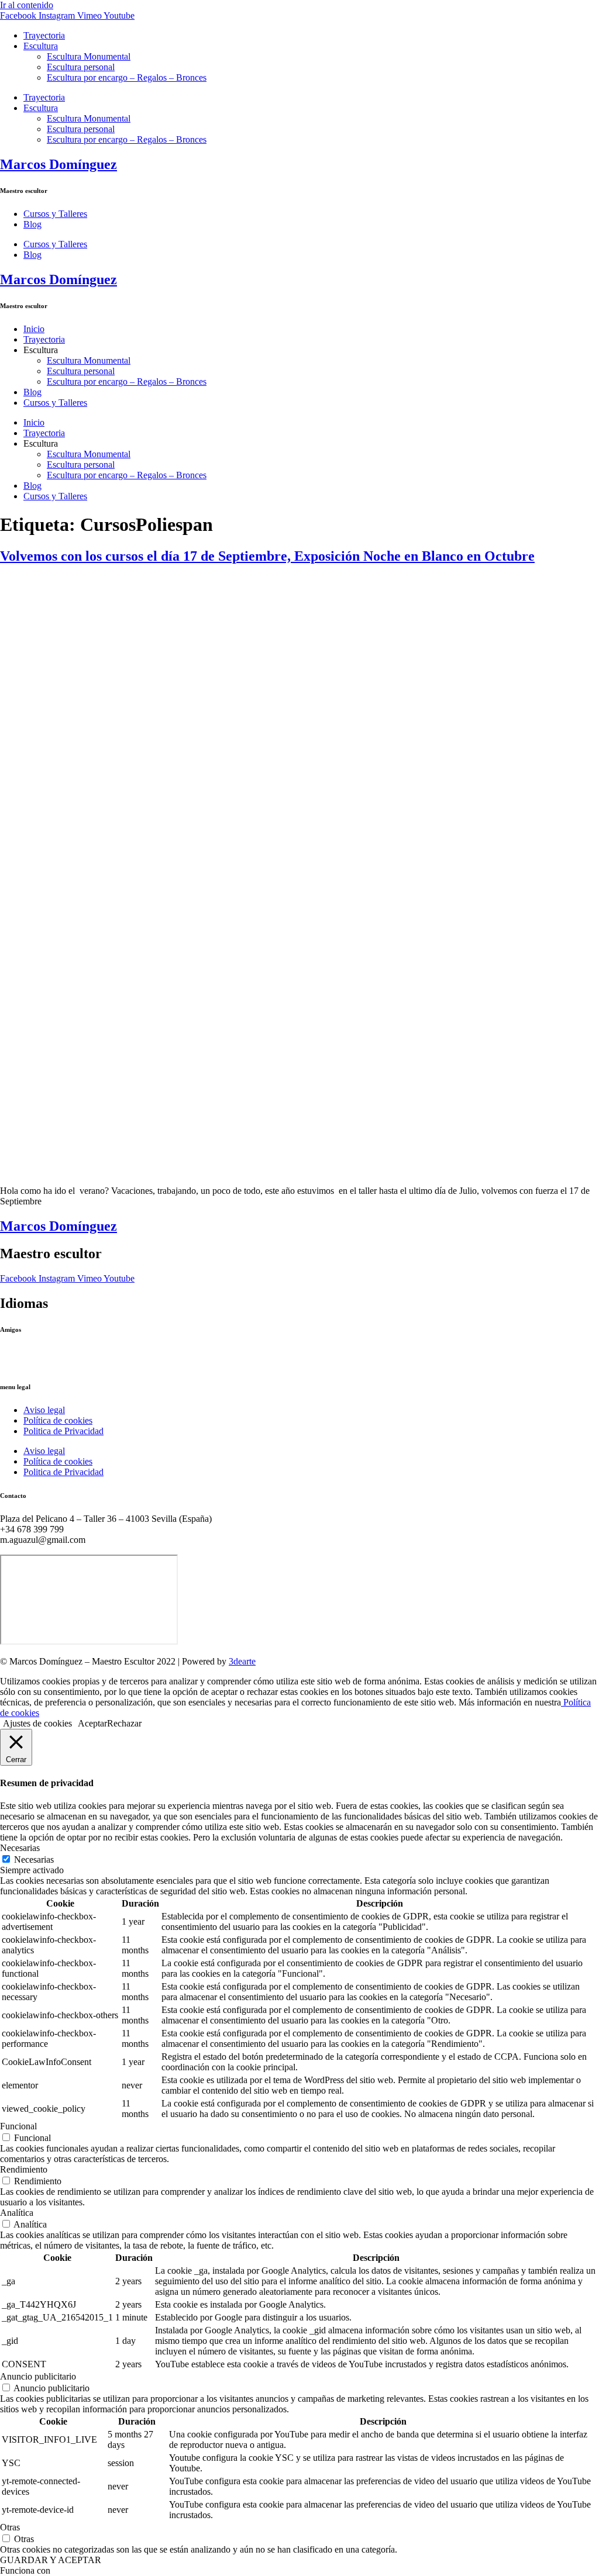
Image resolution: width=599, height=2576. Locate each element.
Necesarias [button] (20, 1848)
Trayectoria (44, 35)
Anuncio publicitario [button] (38, 2376)
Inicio (34, 329)
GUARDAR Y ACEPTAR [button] (51, 2560)
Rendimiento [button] (24, 2169)
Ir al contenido (27, 5)
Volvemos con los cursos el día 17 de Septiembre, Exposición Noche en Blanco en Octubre (267, 556)
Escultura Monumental (89, 56)
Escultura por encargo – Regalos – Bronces (127, 77)
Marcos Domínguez (58, 164)
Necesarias (34, 1860)
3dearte (242, 1661)
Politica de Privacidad (63, 1431)
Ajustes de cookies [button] (37, 1723)
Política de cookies (58, 1420)
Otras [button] (10, 2527)
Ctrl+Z (13, 1353)
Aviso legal (44, 1410)
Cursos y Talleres (55, 214)
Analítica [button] (17, 2213)
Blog (32, 224)
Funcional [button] (18, 2126)
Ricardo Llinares (31, 1363)
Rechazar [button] (124, 1723)
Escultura (41, 46)
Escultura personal (81, 67)
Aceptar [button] (92, 1723)
